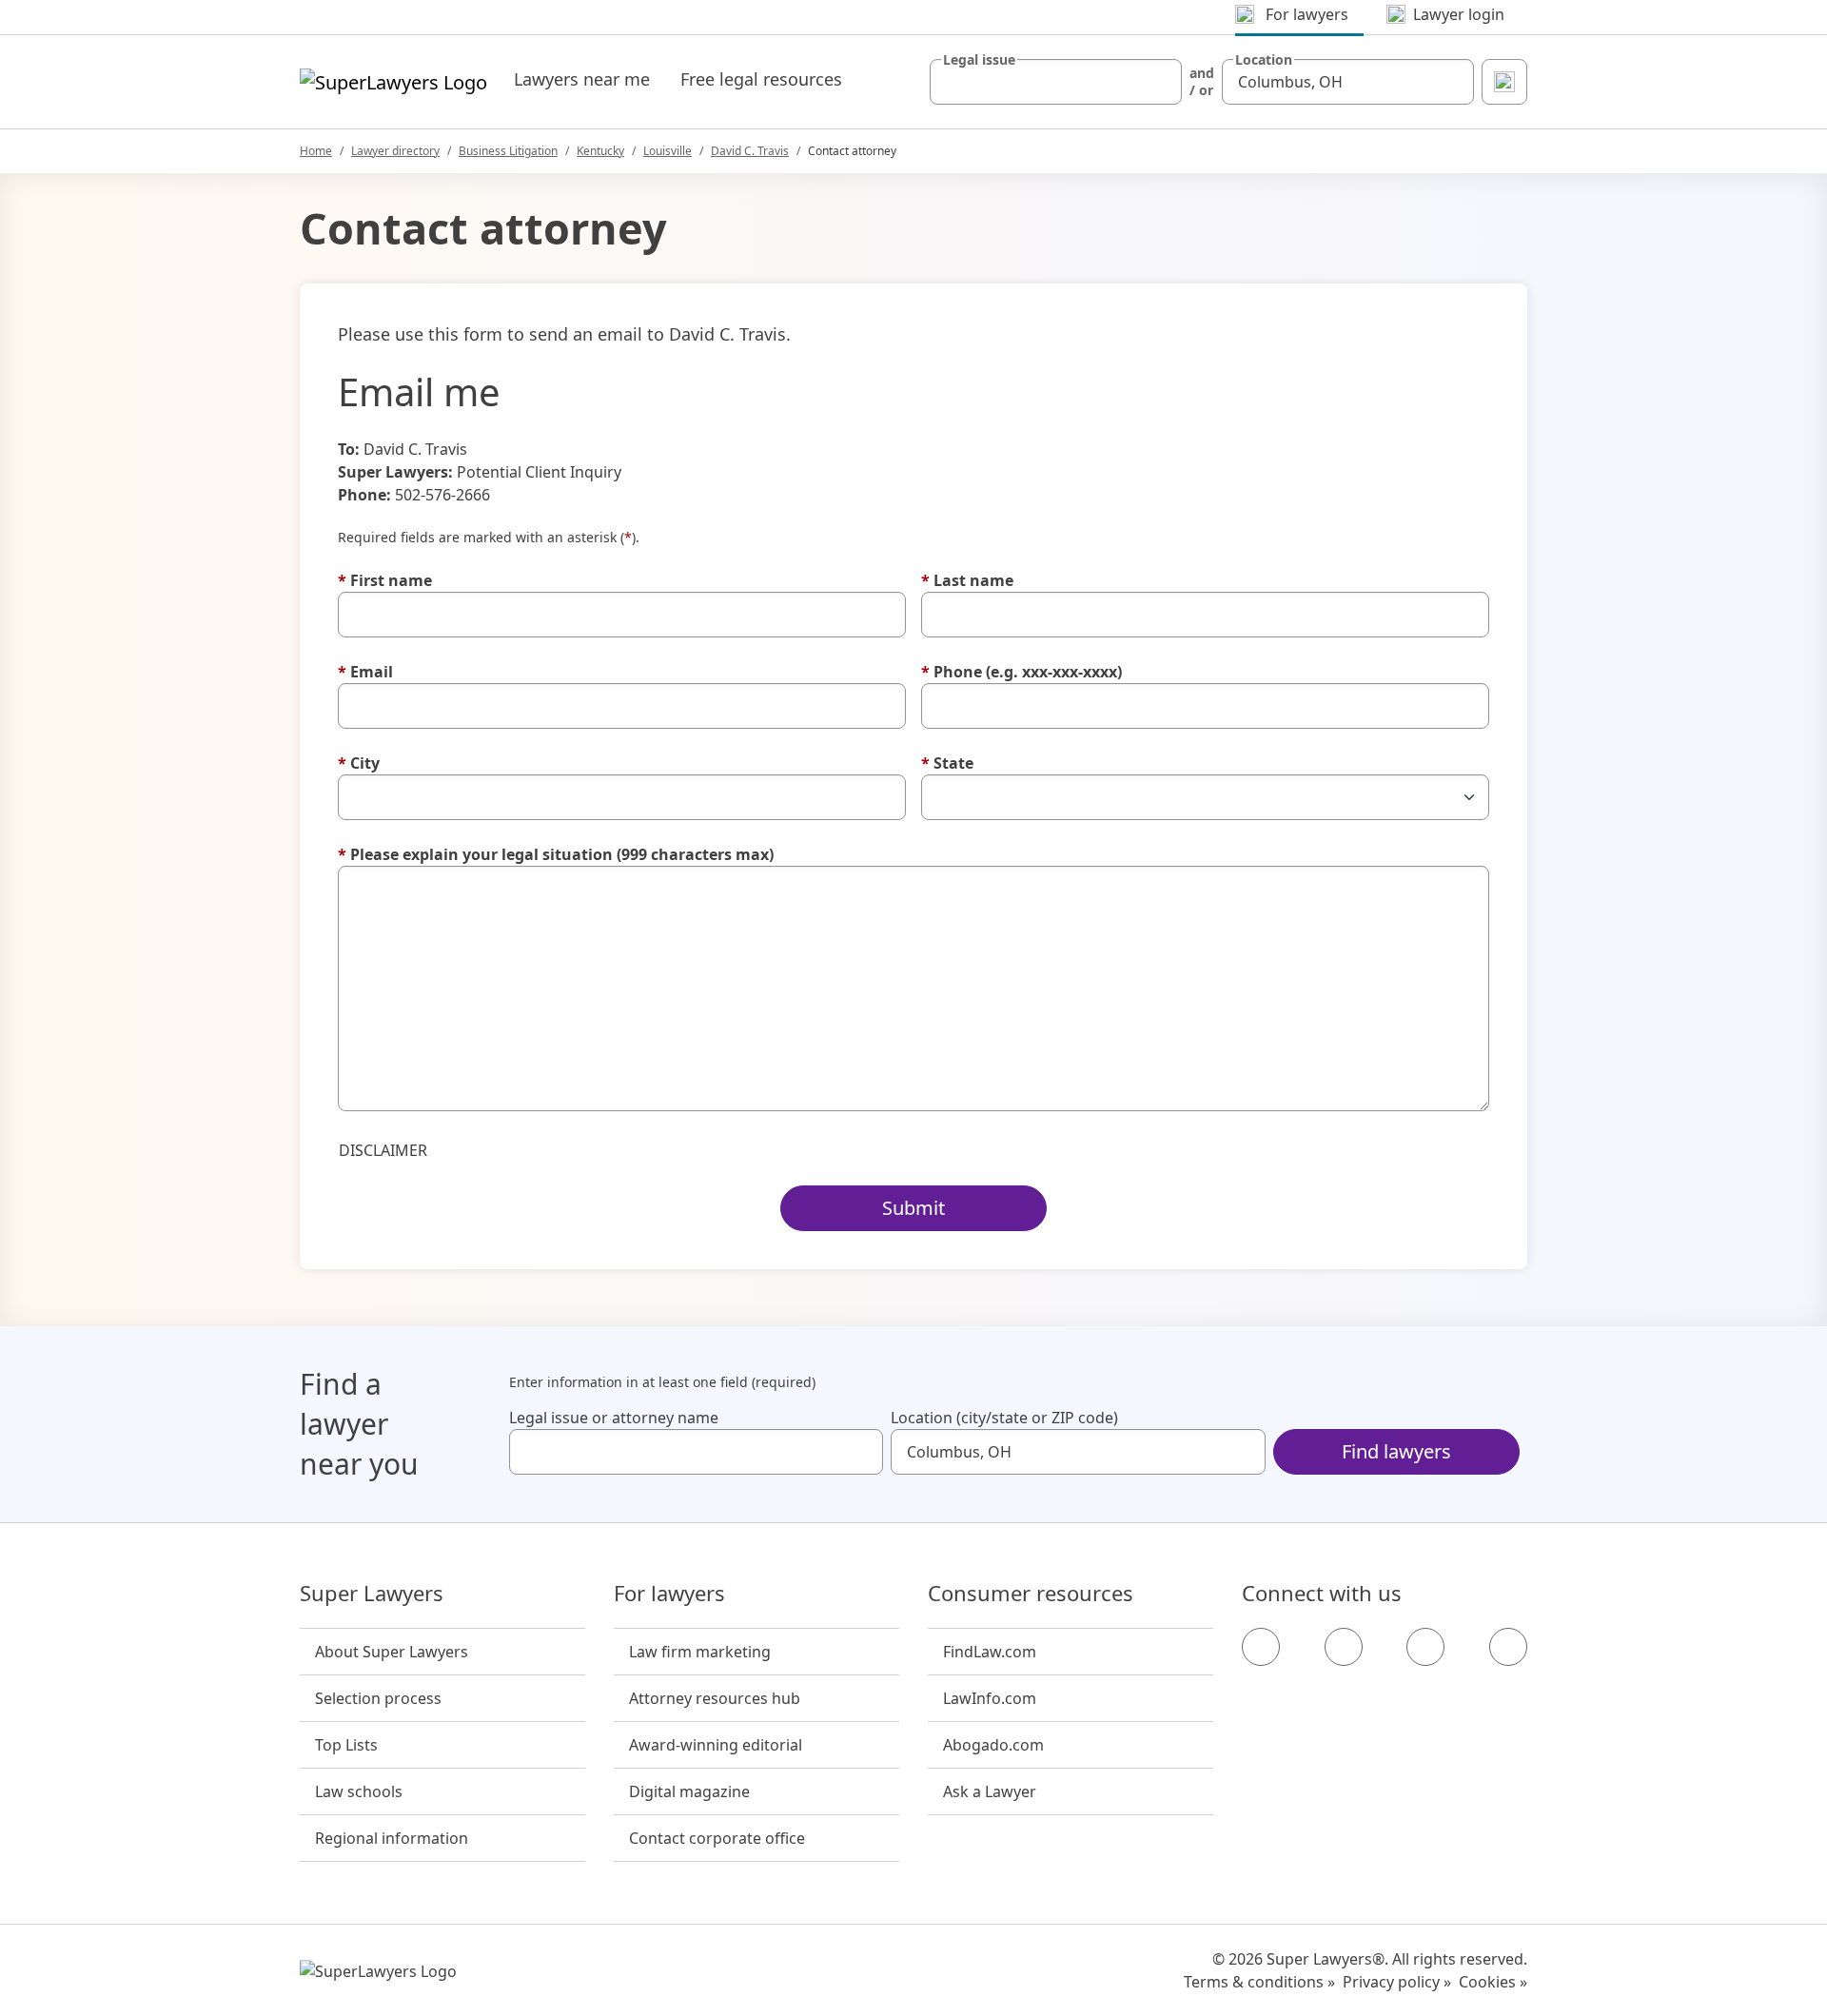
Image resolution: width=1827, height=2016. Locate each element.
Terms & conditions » (1259, 1982)
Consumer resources (1031, 1594)
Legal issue (979, 60)
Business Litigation (508, 151)
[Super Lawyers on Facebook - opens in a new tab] (1261, 1647)
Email (365, 672)
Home (316, 151)
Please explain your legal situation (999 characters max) (556, 854)
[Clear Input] (1159, 82)
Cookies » (1493, 1982)
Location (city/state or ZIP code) (1004, 1418)
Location (1264, 60)
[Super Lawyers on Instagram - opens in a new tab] (1344, 1647)
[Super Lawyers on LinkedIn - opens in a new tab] (1508, 1647)
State (947, 763)
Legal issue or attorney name (614, 1418)
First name (385, 580)
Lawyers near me (582, 79)
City (359, 763)
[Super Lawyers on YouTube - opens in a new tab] (1425, 1647)
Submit (913, 1208)
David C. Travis (750, 151)
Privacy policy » (1397, 1982)
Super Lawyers (372, 1594)
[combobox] (1056, 82)
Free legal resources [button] (761, 79)
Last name (967, 580)
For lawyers (669, 1594)
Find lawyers (1396, 1451)
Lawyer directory (395, 151)
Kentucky (600, 151)
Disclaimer (383, 1150)
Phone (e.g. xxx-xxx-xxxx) (1022, 672)
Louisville (668, 151)
